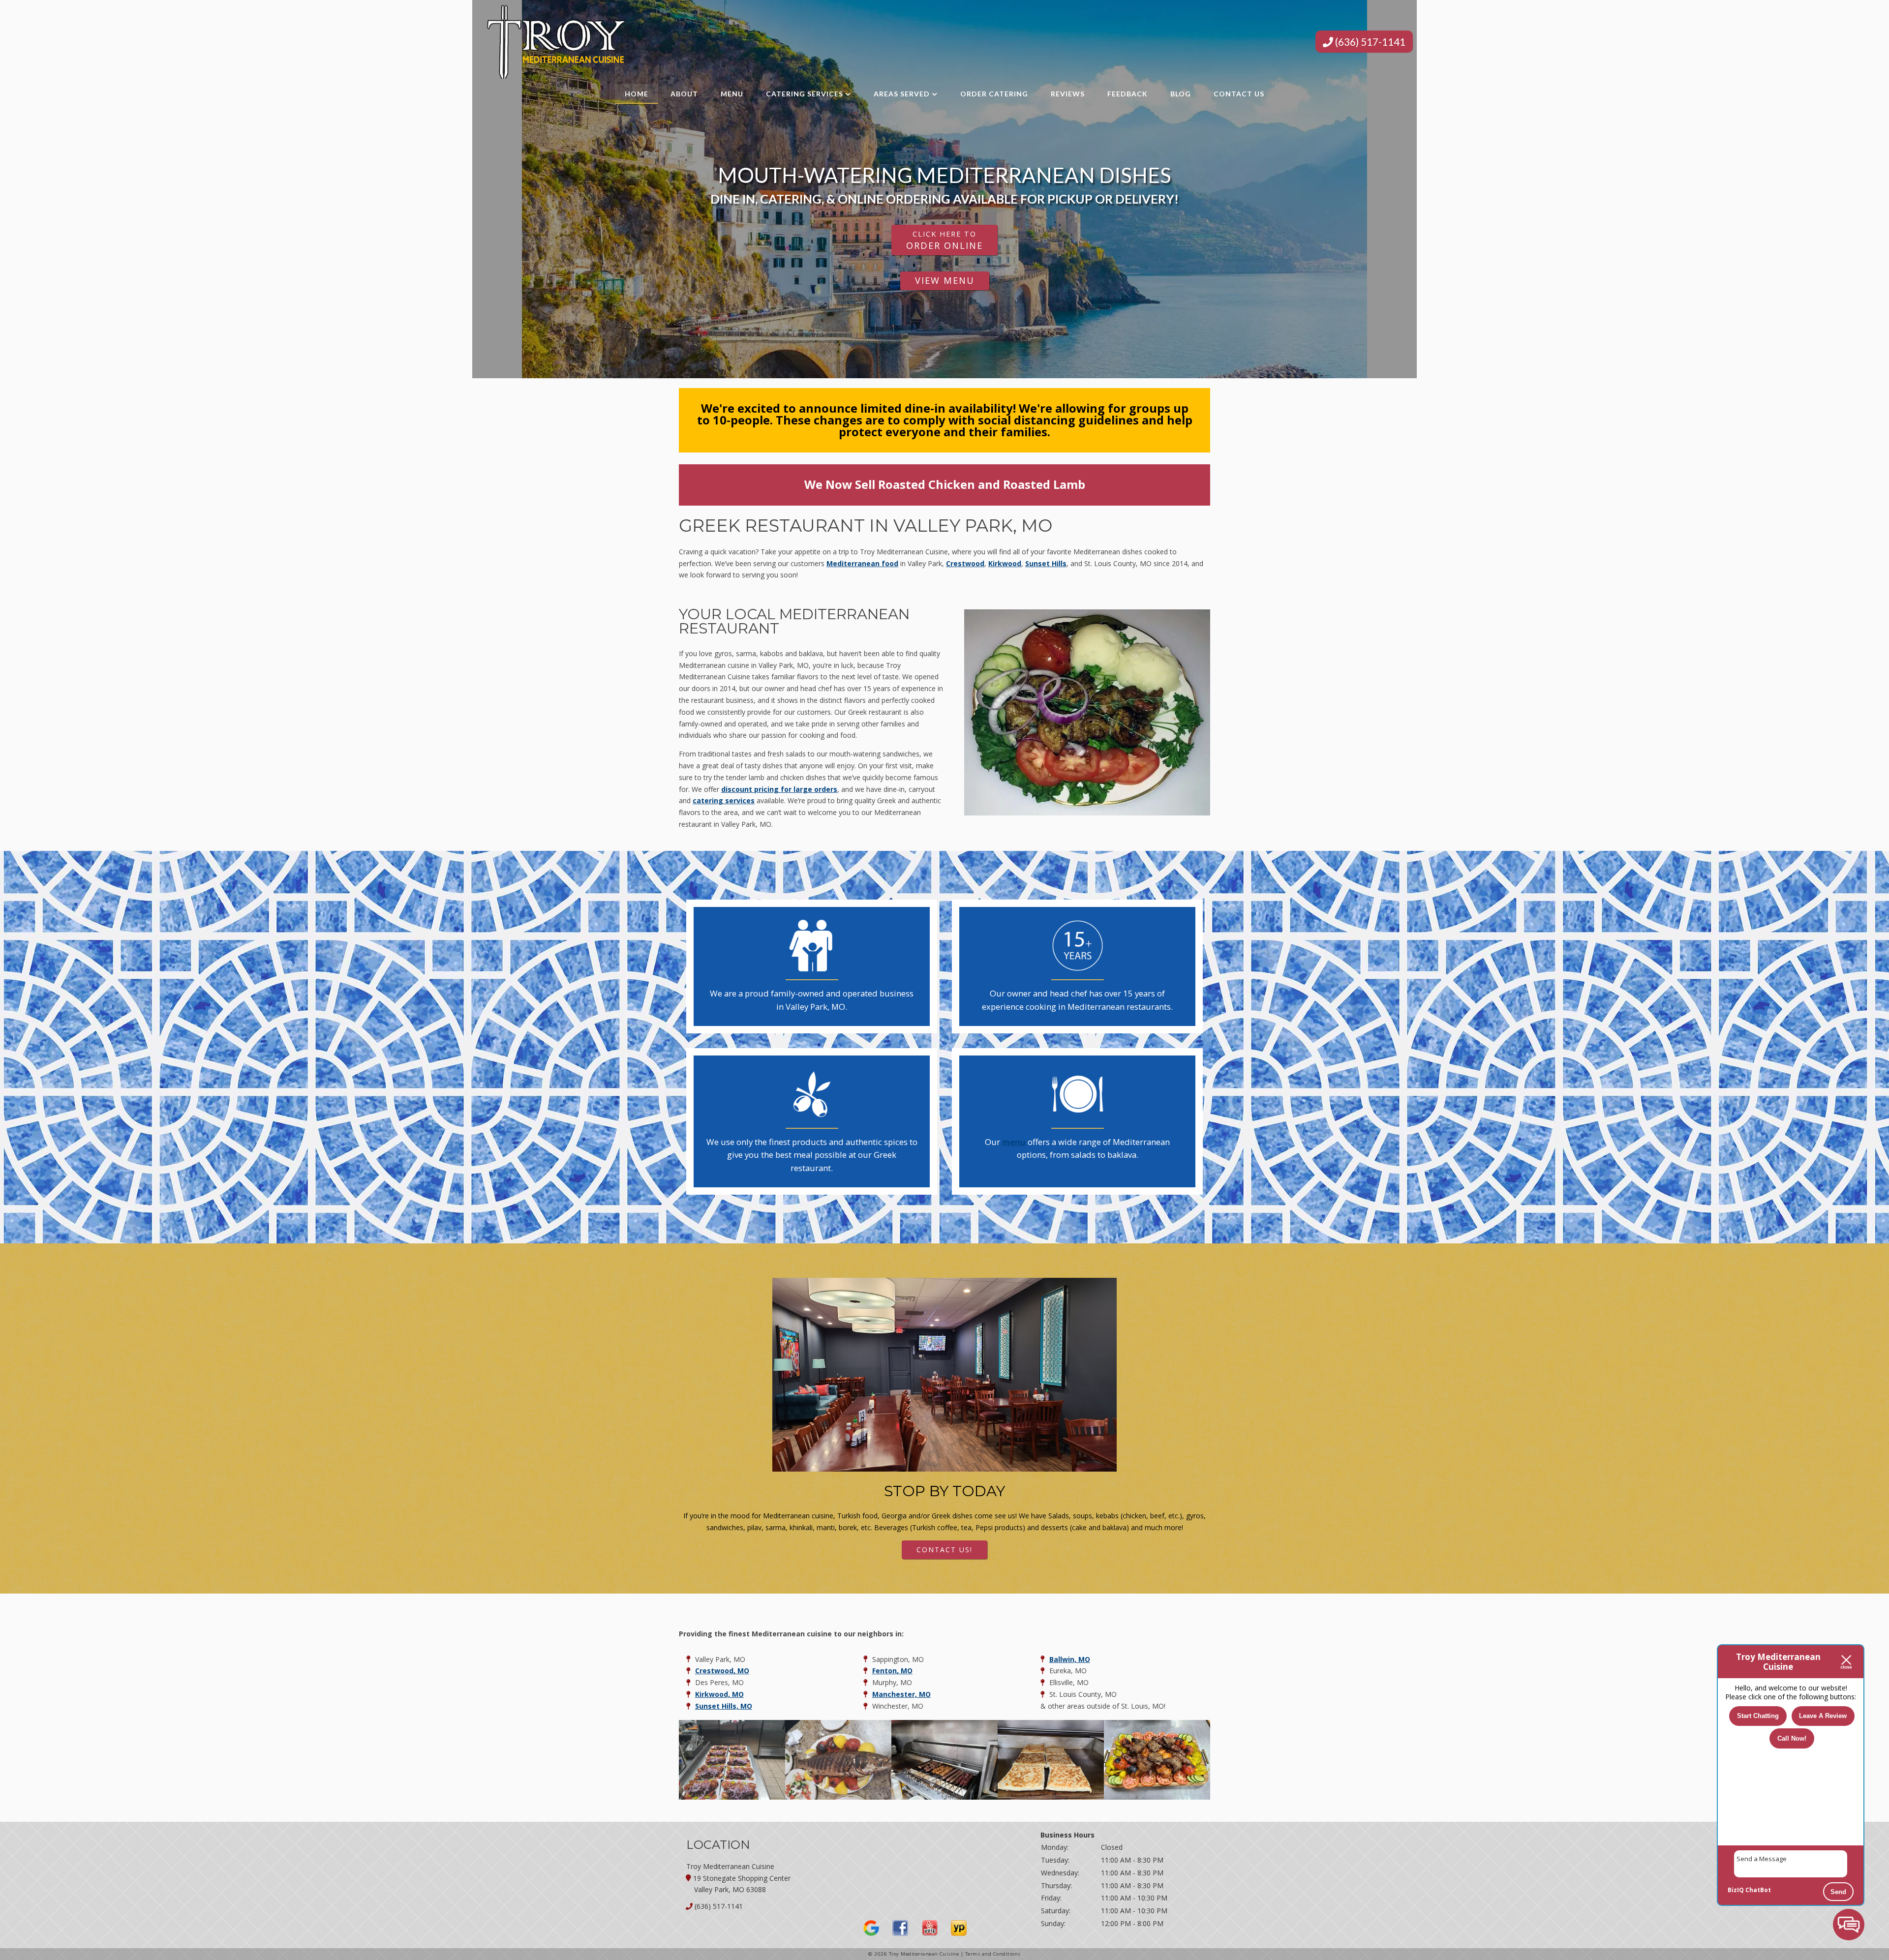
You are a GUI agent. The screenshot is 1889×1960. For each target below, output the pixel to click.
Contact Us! (944, 1550)
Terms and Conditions (993, 1954)
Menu (732, 94)
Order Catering (994, 94)
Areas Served (902, 94)
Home (637, 94)
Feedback (1127, 94)
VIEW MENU (945, 280)
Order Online (944, 240)
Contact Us (1239, 94)
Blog (1181, 94)
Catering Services (805, 94)
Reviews (1068, 94)
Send (1838, 1892)
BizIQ (1736, 1890)
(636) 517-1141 (1369, 42)
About (684, 94)
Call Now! (1792, 1738)
